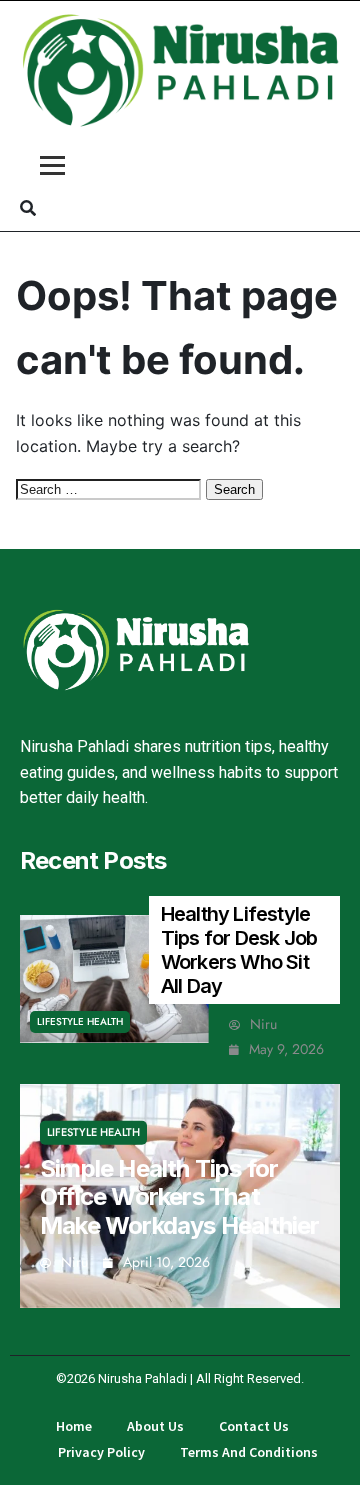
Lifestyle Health (80, 1021)
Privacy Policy (101, 1452)
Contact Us (254, 1426)
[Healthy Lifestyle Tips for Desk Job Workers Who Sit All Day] (114, 979)
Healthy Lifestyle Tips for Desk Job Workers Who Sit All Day (239, 950)
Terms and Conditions (249, 1452)
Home (74, 1426)
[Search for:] (111, 488)
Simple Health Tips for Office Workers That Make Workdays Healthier (180, 1196)
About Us (155, 1426)
